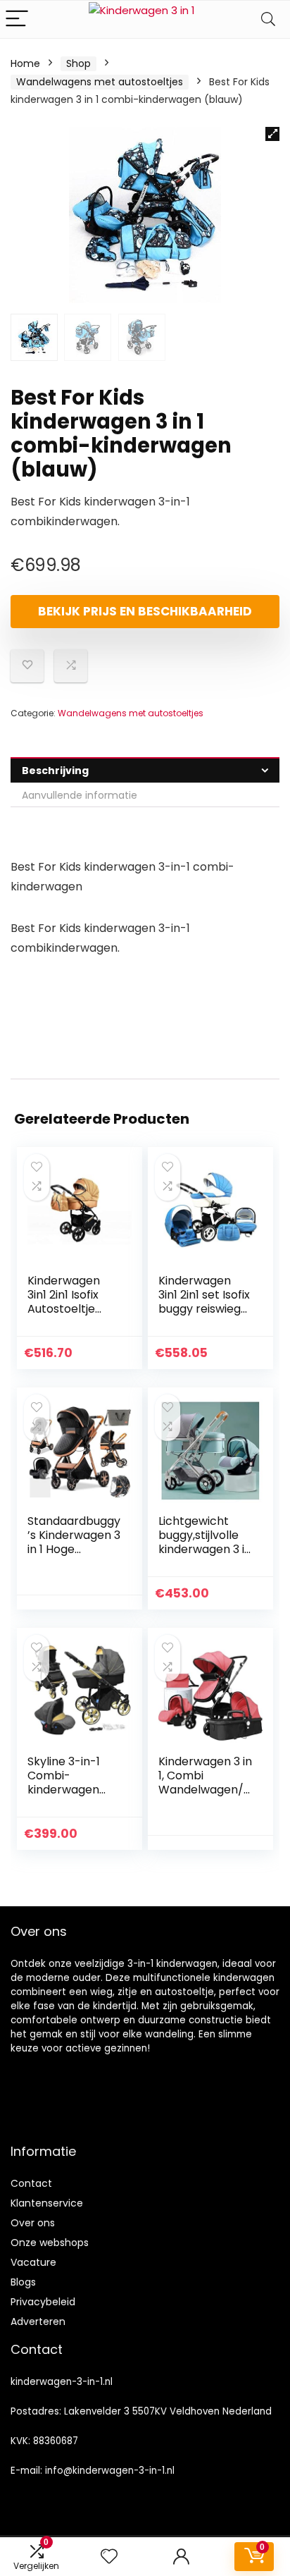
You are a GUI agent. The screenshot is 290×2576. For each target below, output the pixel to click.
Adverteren (38, 2322)
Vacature (33, 2262)
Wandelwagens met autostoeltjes (100, 82)
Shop (78, 63)
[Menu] (17, 19)
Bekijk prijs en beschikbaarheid (145, 611)
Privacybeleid (43, 2302)
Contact (31, 2183)
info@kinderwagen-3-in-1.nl (110, 2471)
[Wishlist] (109, 2557)
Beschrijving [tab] (55, 771)
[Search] (268, 19)
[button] (272, 134)
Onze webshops (50, 2243)
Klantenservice (47, 2203)
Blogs (23, 2282)
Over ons (33, 2223)
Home (25, 63)
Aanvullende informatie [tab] (80, 795)
